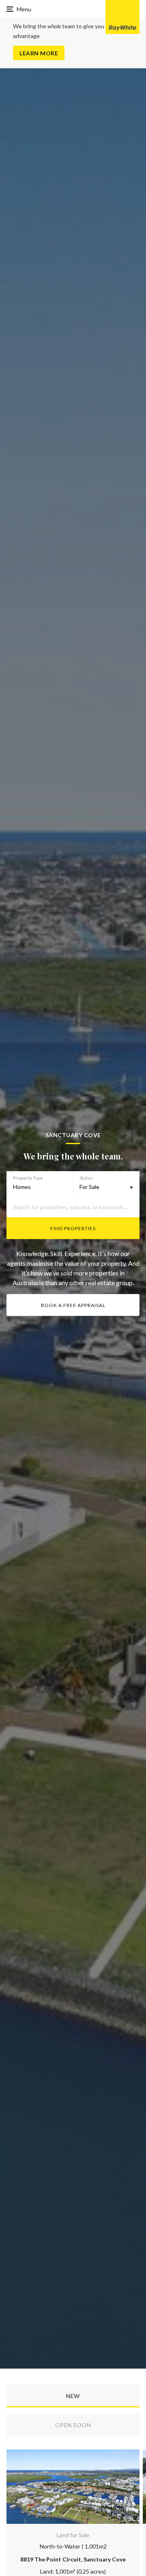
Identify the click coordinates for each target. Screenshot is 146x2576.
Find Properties (73, 1228)
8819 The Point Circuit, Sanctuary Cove (73, 2559)
